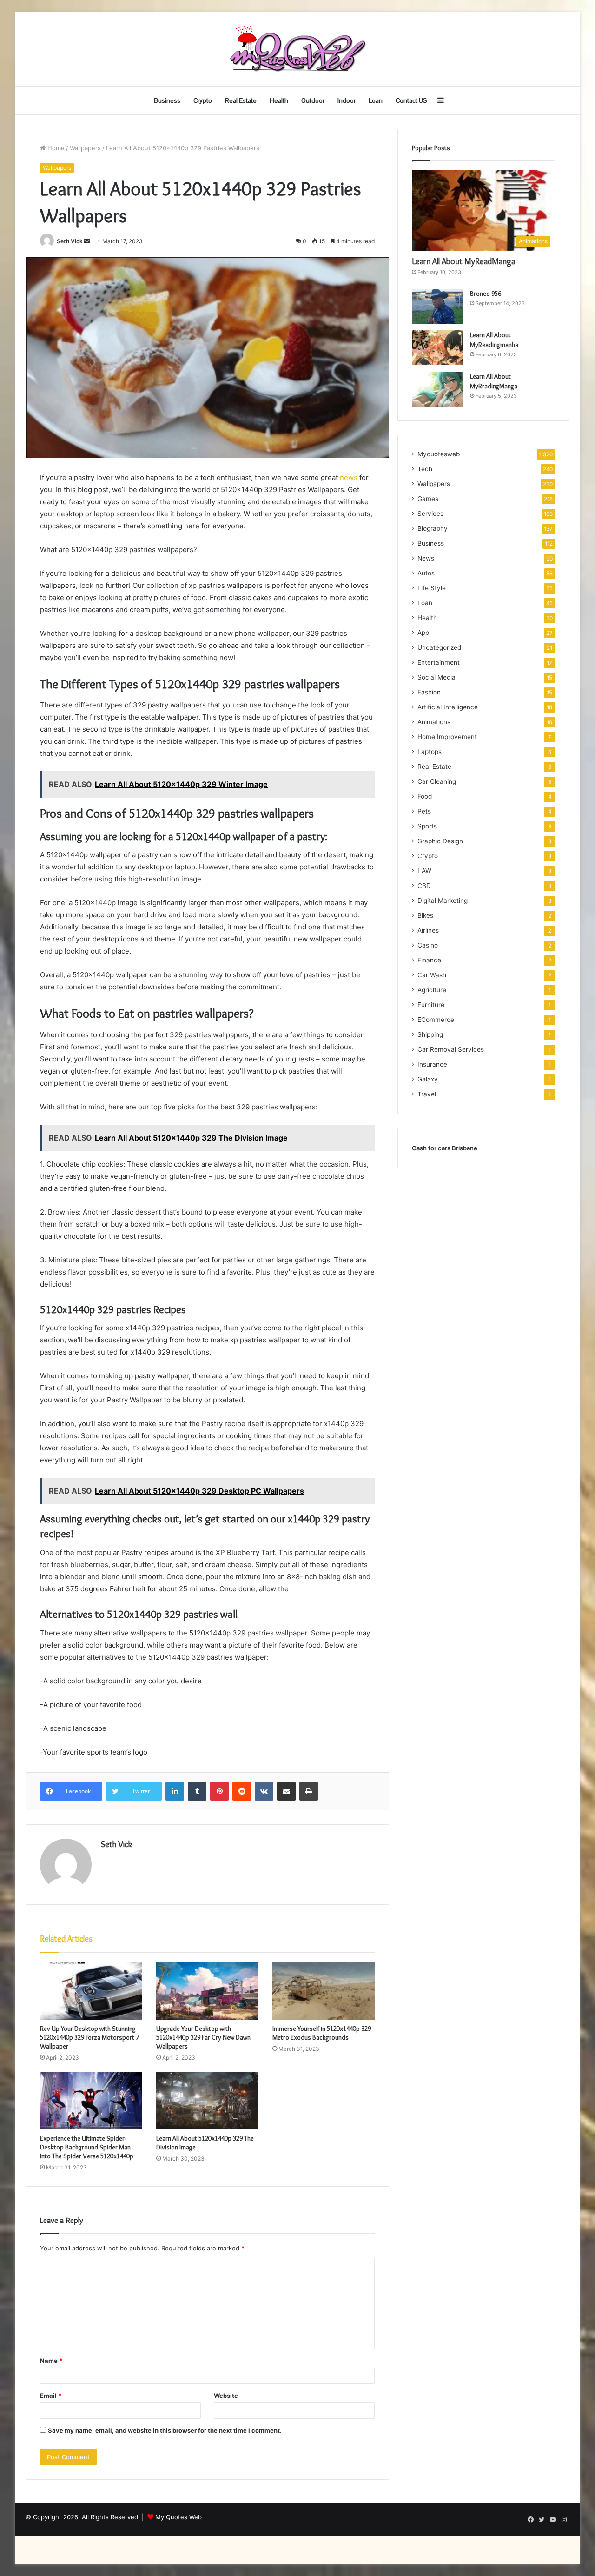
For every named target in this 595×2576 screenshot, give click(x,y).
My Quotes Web (178, 2517)
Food (425, 796)
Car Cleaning (437, 781)
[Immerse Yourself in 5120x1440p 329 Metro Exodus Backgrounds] (324, 1991)
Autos (426, 573)
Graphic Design (440, 841)
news (349, 477)
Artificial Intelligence (448, 707)
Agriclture (432, 990)
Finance (429, 960)
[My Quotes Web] (297, 49)
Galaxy (428, 1079)
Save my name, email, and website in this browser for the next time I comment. (165, 2430)
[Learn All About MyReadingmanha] (437, 348)
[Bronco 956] (437, 306)
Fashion (429, 692)
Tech (425, 469)
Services (430, 514)
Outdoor (313, 100)
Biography (433, 528)
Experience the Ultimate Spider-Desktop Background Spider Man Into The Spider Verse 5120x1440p (87, 2147)
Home (55, 148)
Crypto (203, 100)
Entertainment (439, 662)
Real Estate (241, 100)
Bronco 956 (486, 294)
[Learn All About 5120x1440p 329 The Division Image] (207, 2101)
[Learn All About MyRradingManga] (437, 389)
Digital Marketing (443, 901)
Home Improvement (447, 737)
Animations (434, 722)
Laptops (430, 752)
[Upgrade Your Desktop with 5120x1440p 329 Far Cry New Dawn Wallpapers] (207, 1991)
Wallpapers (85, 148)
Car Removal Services (451, 1049)
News (426, 558)
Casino (428, 945)
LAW (424, 871)
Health (279, 100)
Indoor (347, 100)
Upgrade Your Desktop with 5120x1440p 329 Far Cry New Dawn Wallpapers (203, 2037)
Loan (376, 100)
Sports (427, 826)
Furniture (431, 1005)
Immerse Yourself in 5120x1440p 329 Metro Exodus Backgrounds (322, 2033)
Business (167, 100)
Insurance (432, 1064)
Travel (427, 1094)
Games (428, 499)
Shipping (430, 1034)
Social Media (436, 677)
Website (226, 2396)
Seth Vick (70, 241)
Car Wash (432, 975)
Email (51, 2396)
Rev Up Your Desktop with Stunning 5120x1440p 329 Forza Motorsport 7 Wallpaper (89, 2037)
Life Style (432, 588)
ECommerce (436, 1020)
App (423, 633)
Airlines (428, 930)
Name (51, 2361)
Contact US (411, 100)
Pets (424, 811)
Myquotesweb (439, 454)
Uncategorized (439, 647)
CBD (424, 886)
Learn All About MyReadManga (463, 261)
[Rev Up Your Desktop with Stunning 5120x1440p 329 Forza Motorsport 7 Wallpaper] (91, 1991)
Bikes (425, 915)
